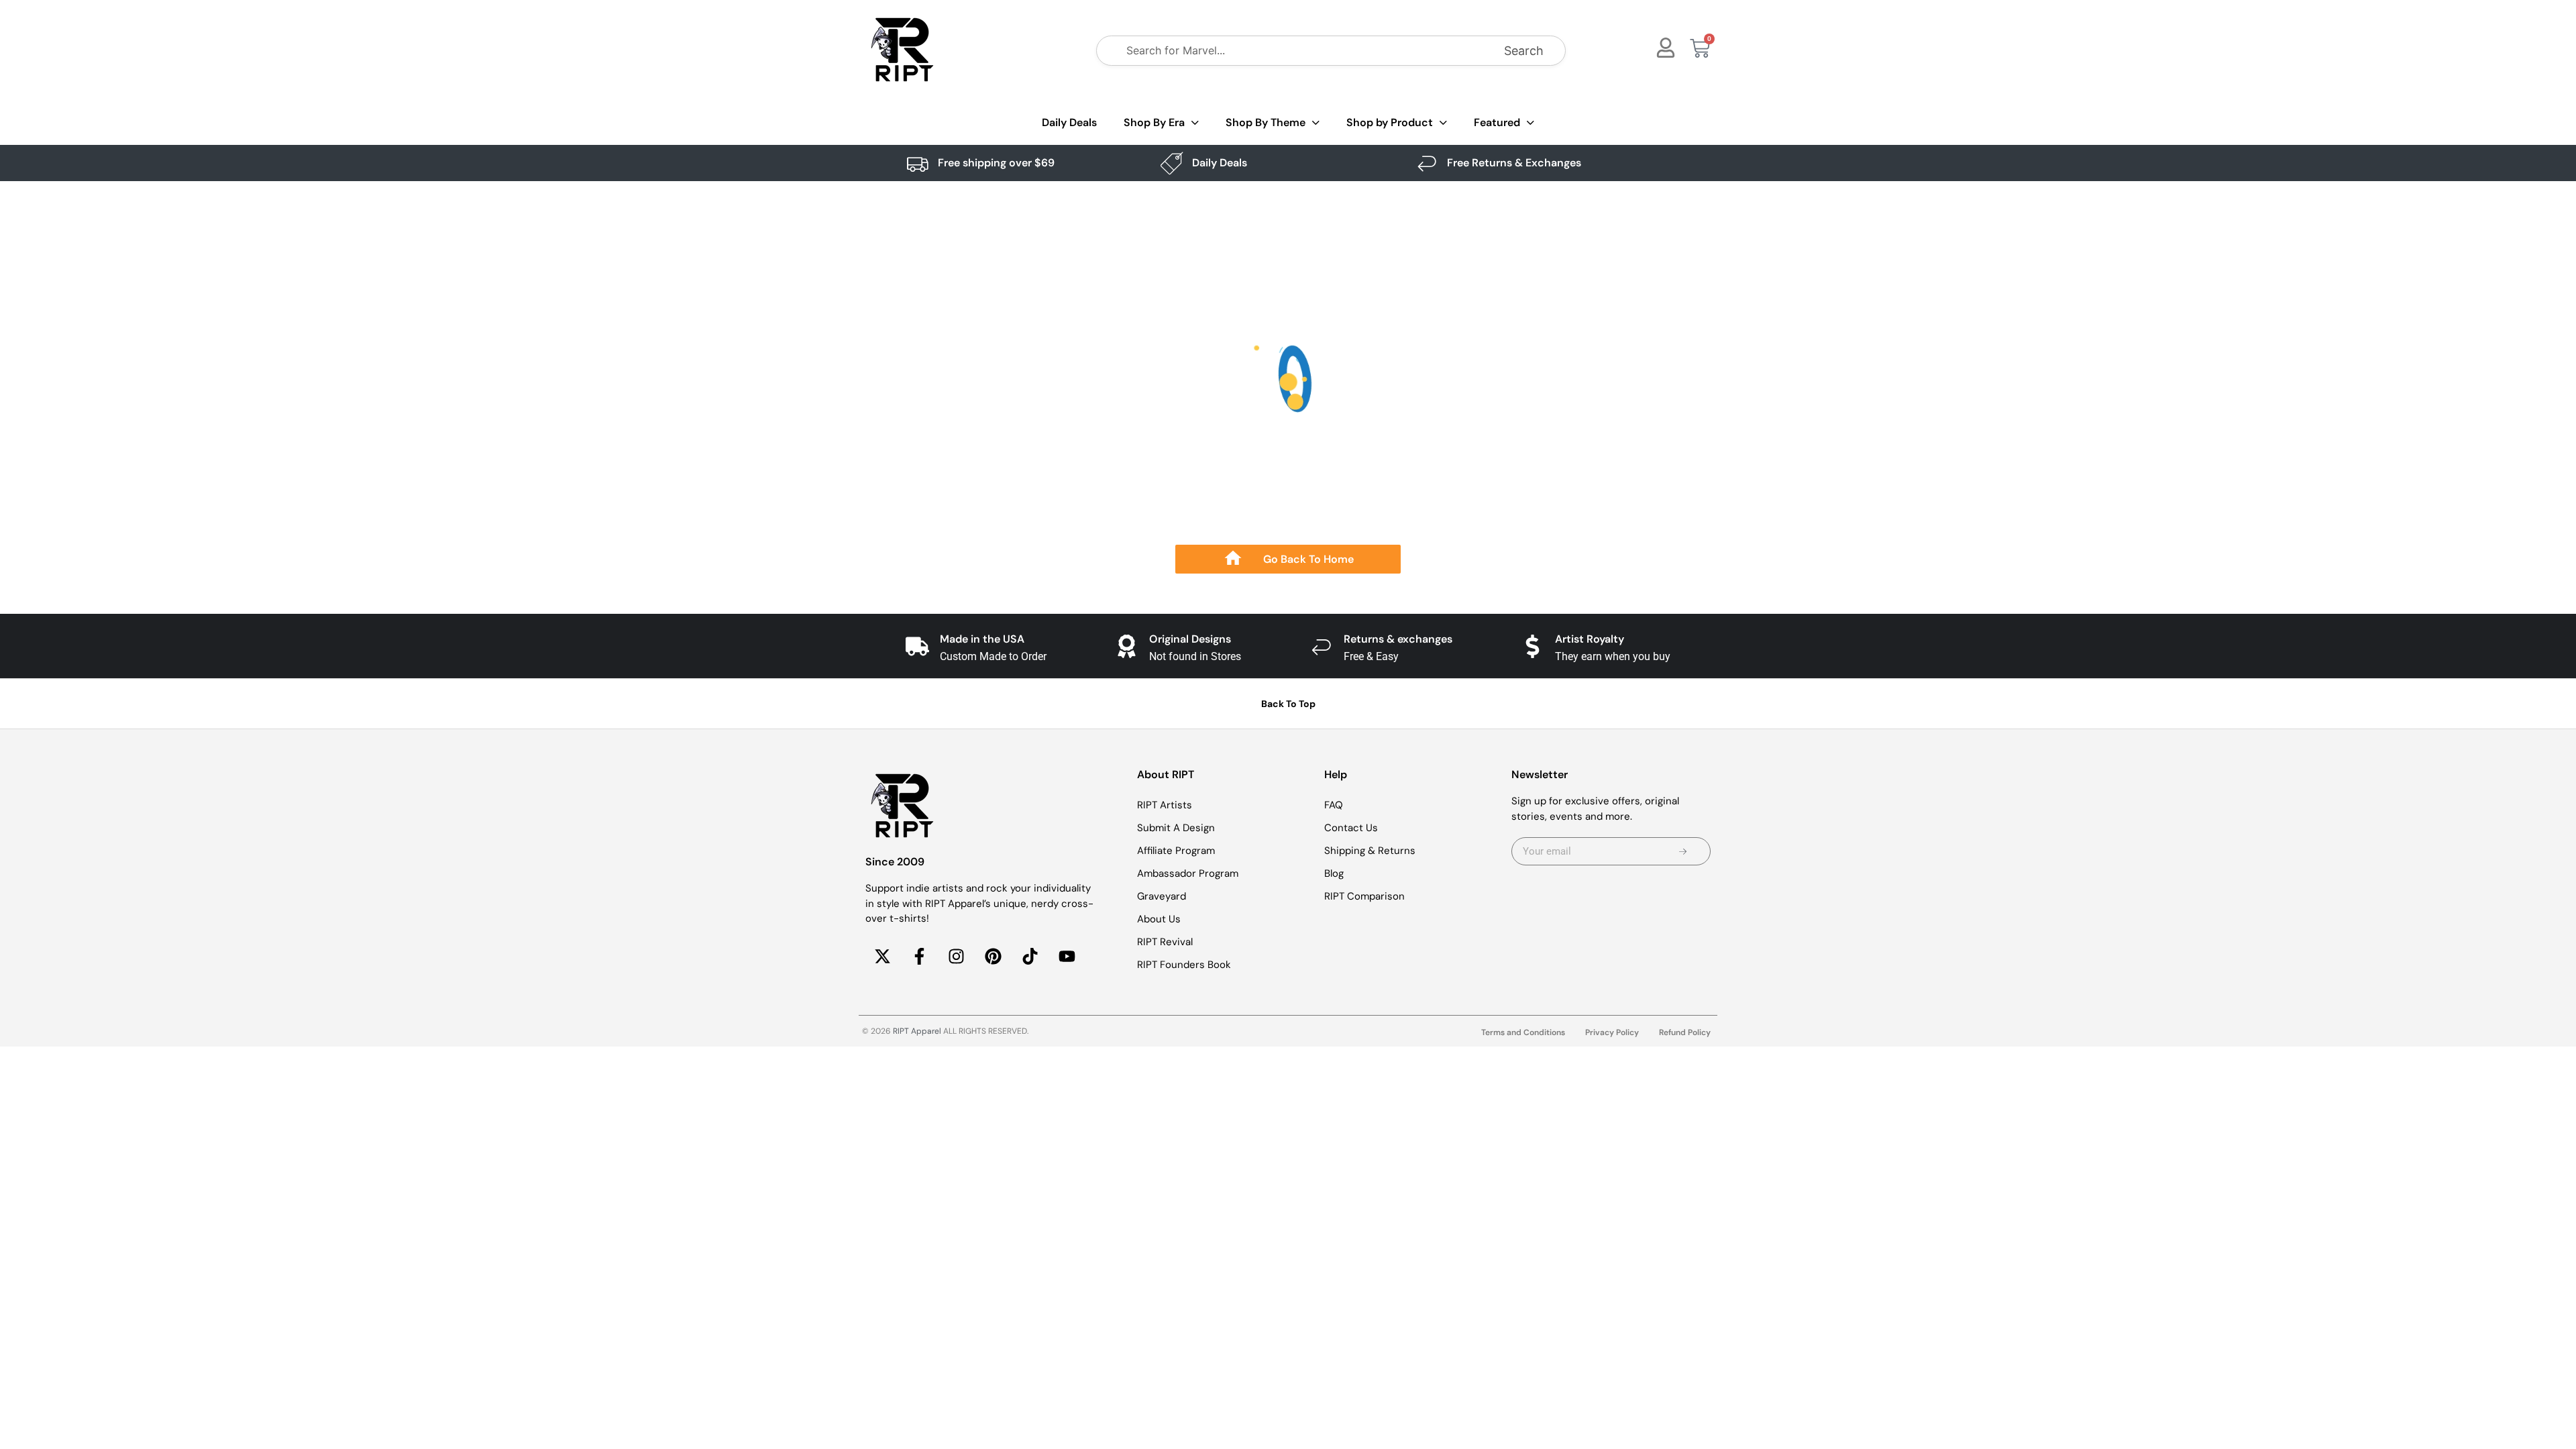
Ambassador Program (1188, 873)
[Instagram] (956, 957)
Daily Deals (1069, 122)
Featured (1497, 122)
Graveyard (1162, 896)
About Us (1159, 919)
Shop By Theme (1266, 122)
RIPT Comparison (1364, 896)
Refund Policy (1685, 1032)
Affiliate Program (1176, 851)
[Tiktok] (1030, 957)
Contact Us (1351, 828)
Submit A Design (1176, 828)
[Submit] (1683, 851)
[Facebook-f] (919, 957)
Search (1524, 51)
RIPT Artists (1165, 805)
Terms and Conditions (1523, 1032)
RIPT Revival (1165, 942)
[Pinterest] (993, 957)
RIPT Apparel (917, 1031)
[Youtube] (1067, 957)
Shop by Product (1390, 122)
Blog (1334, 873)
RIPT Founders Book (1184, 965)
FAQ (1334, 805)
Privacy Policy (1612, 1032)
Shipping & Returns (1370, 851)
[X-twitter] (882, 957)
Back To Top (1288, 704)
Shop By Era (1154, 122)
